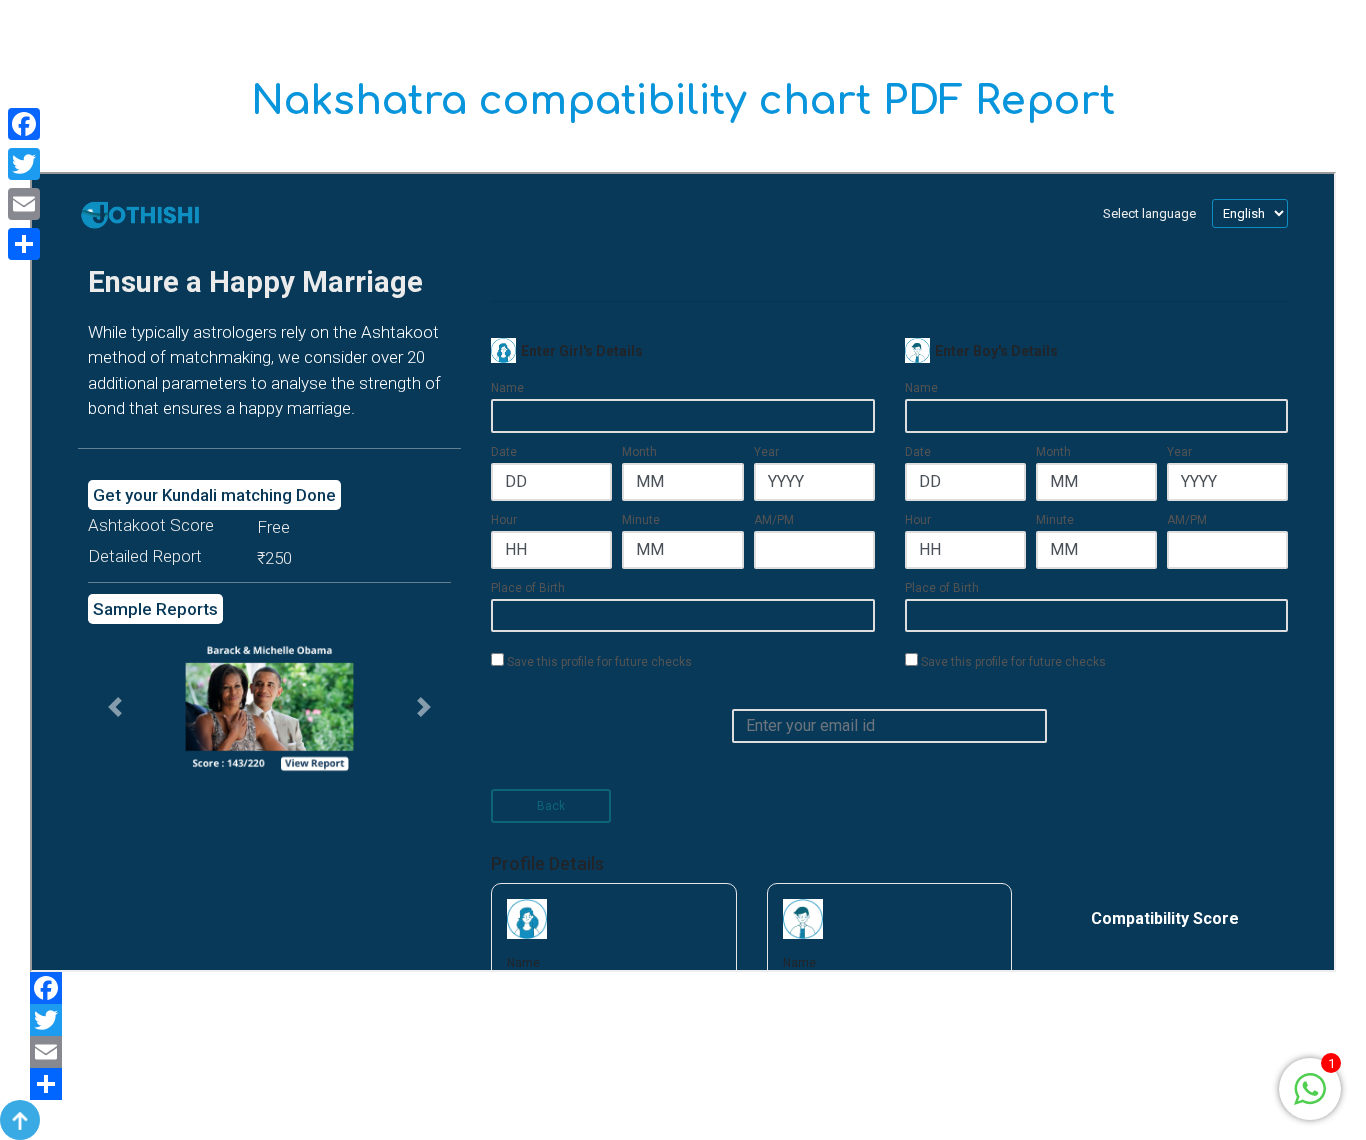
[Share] (683, 1084)
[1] (1310, 1087)
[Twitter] (683, 1020)
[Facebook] (683, 988)
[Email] (683, 1052)
